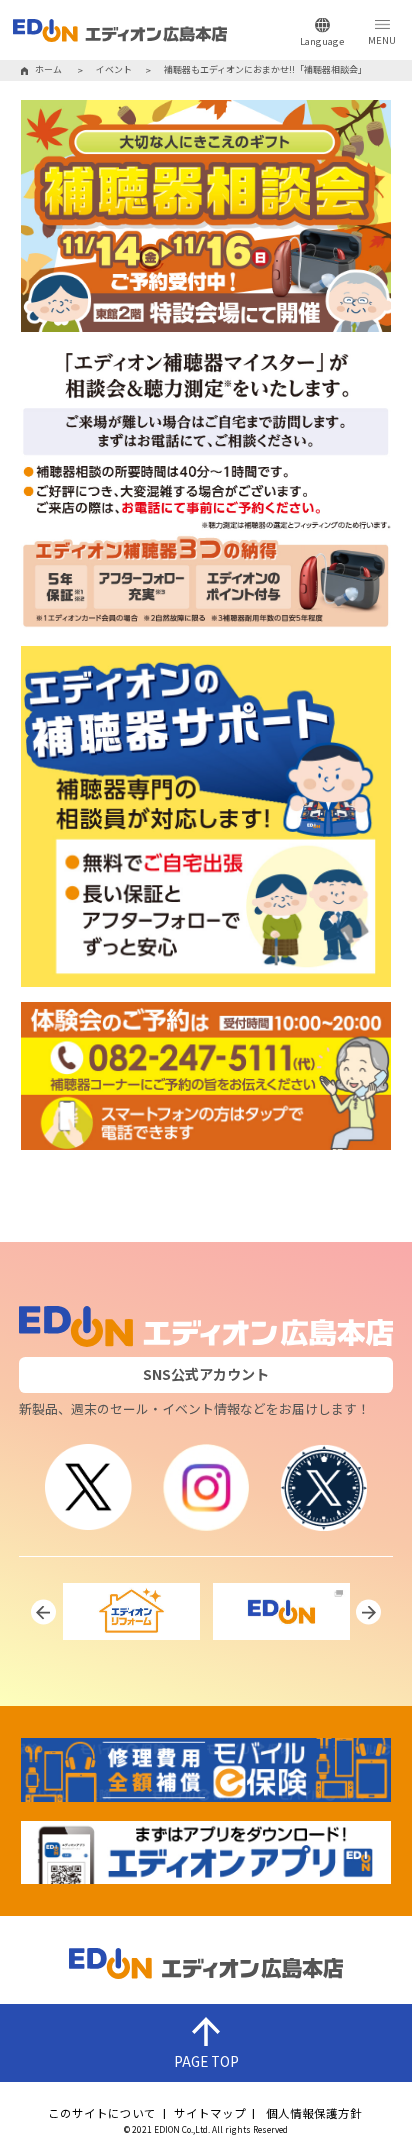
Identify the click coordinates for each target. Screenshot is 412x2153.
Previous (43, 1612)
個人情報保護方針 (314, 2114)
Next (368, 1612)
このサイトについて (102, 2114)
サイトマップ (210, 2114)
